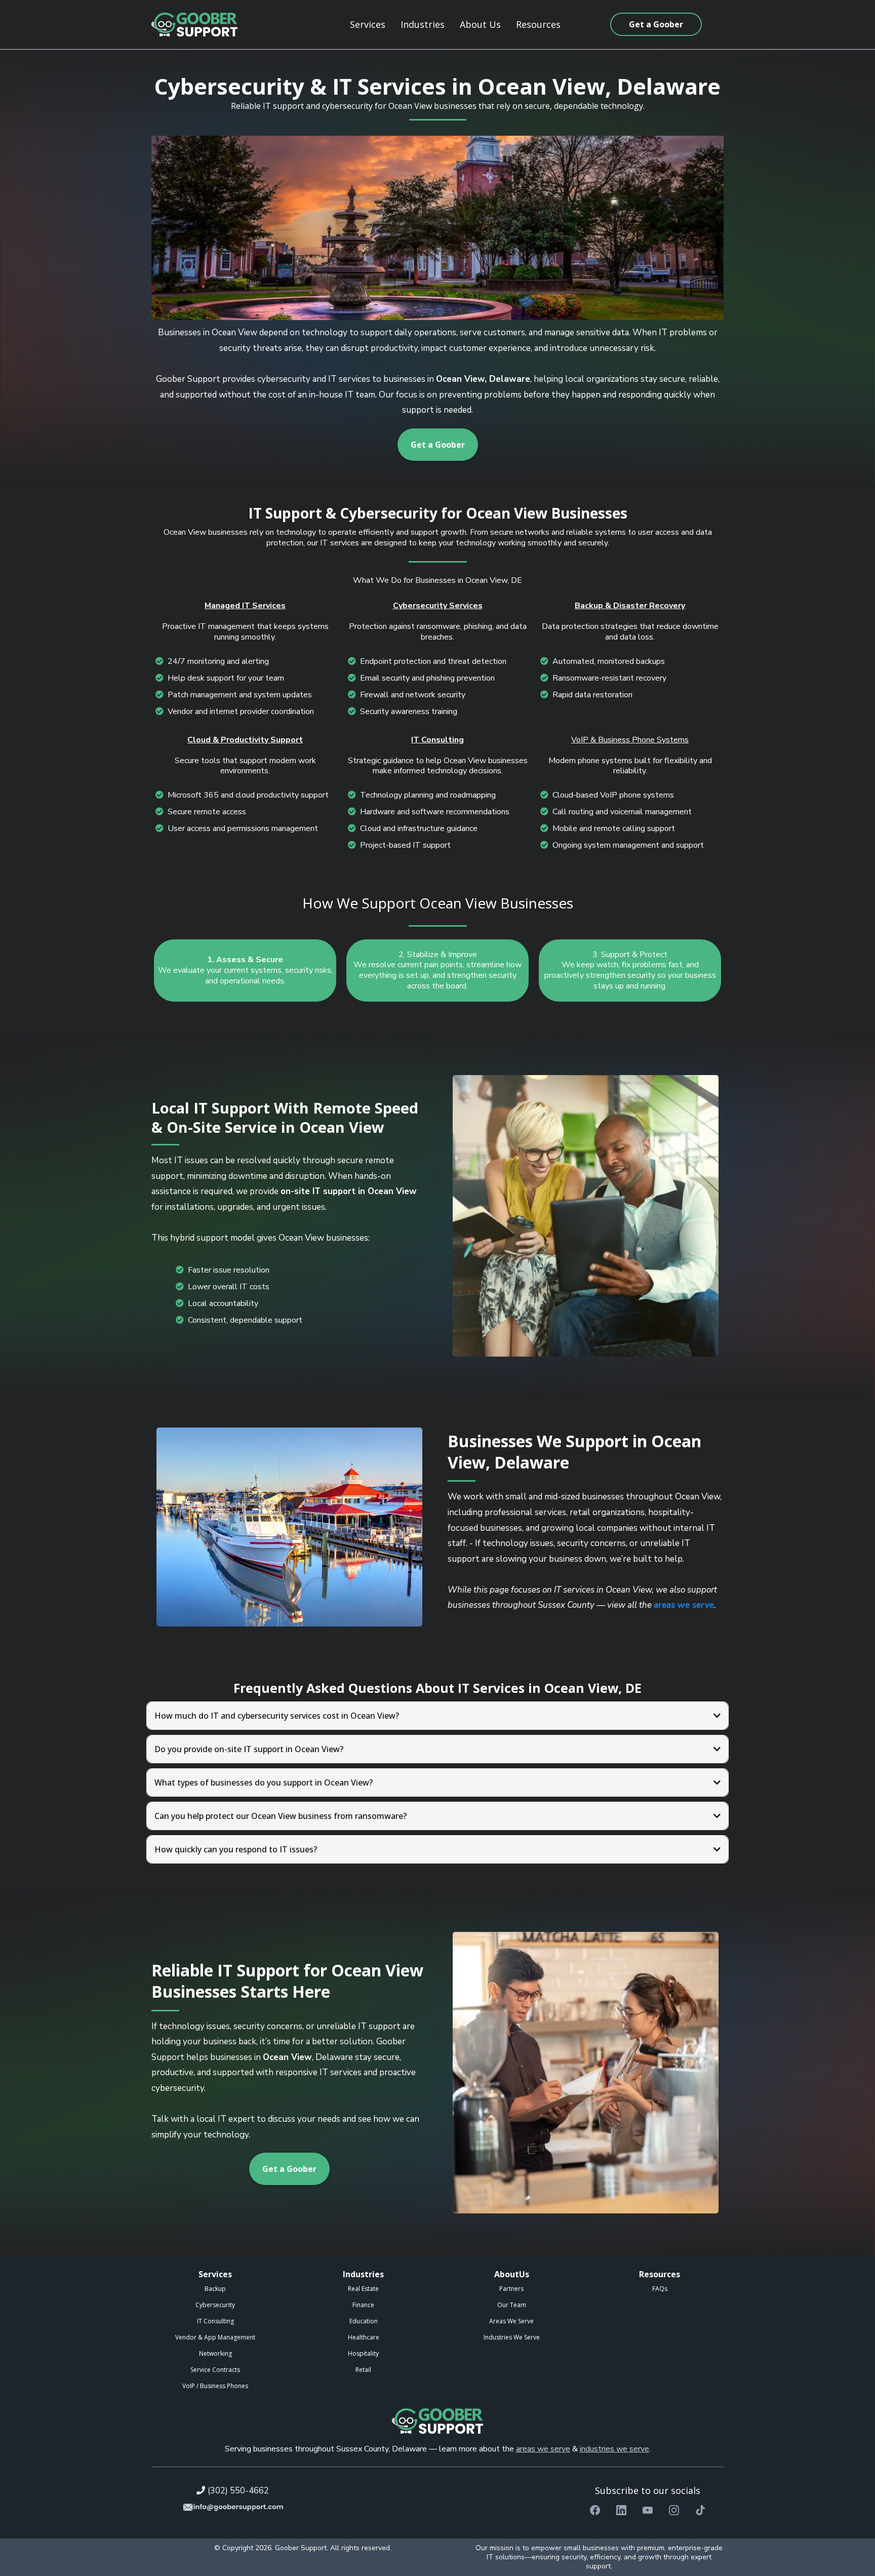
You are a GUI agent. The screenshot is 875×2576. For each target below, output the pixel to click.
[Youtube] (648, 2510)
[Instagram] (674, 2510)
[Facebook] (595, 2510)
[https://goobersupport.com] (194, 25)
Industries (423, 24)
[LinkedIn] (621, 2510)
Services (368, 24)
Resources (538, 24)
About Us (480, 24)
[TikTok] (700, 2510)
